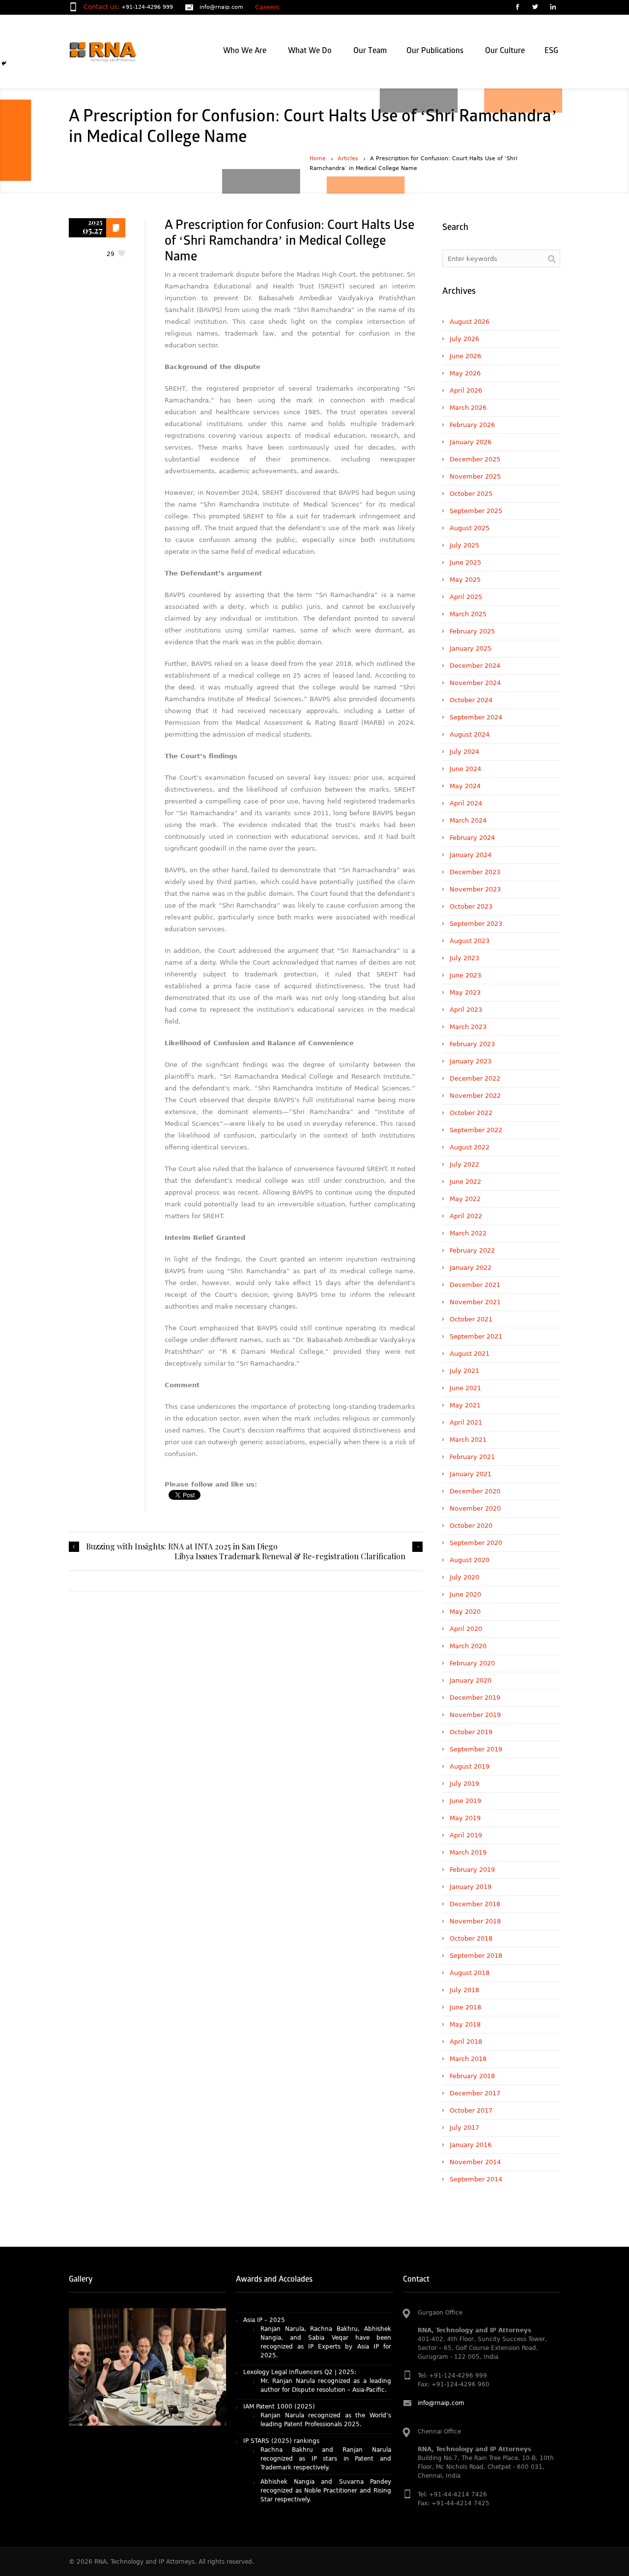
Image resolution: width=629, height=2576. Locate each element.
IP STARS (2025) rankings (281, 2384)
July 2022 (464, 1164)
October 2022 (471, 1113)
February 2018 (472, 2076)
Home (318, 158)
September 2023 (476, 924)
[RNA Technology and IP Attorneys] (119, 52)
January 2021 (471, 1474)
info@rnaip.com (221, 7)
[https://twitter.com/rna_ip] (535, 8)
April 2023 (466, 1010)
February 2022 (472, 1250)
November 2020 (475, 1508)
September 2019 (476, 1749)
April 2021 (466, 1422)
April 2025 (466, 597)
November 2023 (475, 889)
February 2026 (472, 425)
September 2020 (476, 1543)
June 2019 (465, 1801)
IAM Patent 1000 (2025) (279, 2349)
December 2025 (475, 459)
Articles (348, 158)
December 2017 (475, 2093)
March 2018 (468, 2059)
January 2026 (471, 442)
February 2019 (472, 1870)
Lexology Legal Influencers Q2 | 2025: (300, 2315)
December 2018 (475, 1904)
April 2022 (466, 1216)
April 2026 (466, 390)
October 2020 (471, 1526)
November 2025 (475, 476)
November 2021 (475, 1302)
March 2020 (468, 1646)
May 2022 (465, 1199)
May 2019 (465, 1818)
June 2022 (465, 1182)
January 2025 (471, 648)
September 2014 (476, 2179)
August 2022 (470, 1147)
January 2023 (471, 1061)
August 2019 (470, 1766)
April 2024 (466, 803)
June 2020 (465, 1594)
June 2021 (465, 1388)
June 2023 (465, 975)
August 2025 (470, 528)
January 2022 (471, 1268)
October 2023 (471, 906)
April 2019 (466, 1835)
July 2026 (464, 339)
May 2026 (465, 373)
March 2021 (468, 1440)
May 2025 (465, 580)
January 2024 (471, 855)
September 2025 (476, 511)
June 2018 (465, 2007)
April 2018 (466, 2042)
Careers (267, 7)
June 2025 (465, 562)
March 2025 (468, 614)
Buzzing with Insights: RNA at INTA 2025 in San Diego (182, 1546)
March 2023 (468, 1027)
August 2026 (470, 322)
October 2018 (471, 1938)
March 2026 (468, 408)
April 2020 (466, 1629)
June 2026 (465, 356)
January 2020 (471, 1680)
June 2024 (465, 769)
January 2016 (471, 2145)
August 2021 (470, 1354)
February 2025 (472, 631)
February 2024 (472, 838)
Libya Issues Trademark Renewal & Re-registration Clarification (290, 1556)
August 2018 (470, 1973)
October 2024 (471, 700)
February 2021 (472, 1457)
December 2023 (475, 872)
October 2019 (471, 1732)
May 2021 (465, 1405)
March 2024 (468, 820)
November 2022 (475, 1096)
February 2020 (472, 1663)
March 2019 (468, 1852)
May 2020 (465, 1612)
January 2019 (471, 1887)
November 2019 (475, 1715)
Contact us (100, 7)
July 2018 (464, 1990)
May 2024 (465, 786)
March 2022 (468, 1233)
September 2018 (476, 1956)
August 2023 (470, 941)
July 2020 (464, 1577)
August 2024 (470, 734)
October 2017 (471, 2110)
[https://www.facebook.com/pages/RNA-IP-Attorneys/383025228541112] (517, 8)
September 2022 (476, 1130)
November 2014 (475, 2162)
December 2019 (475, 1698)
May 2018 (465, 2024)
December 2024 (475, 666)
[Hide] (4, 63)
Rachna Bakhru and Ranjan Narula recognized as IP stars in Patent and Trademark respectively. (326, 2402)
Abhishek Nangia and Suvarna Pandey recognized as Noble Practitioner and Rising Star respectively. (326, 2433)
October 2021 (471, 1319)
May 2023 (465, 992)
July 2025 (464, 545)
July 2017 (464, 2128)
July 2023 (464, 958)
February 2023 (472, 1044)
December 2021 (475, 1285)
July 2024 (464, 752)
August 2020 (470, 1560)
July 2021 (464, 1371)
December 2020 (475, 1491)
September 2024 (476, 717)
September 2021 (476, 1336)
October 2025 (471, 494)
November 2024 (475, 683)
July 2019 (464, 1784)
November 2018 (475, 1921)
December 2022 (475, 1078)
